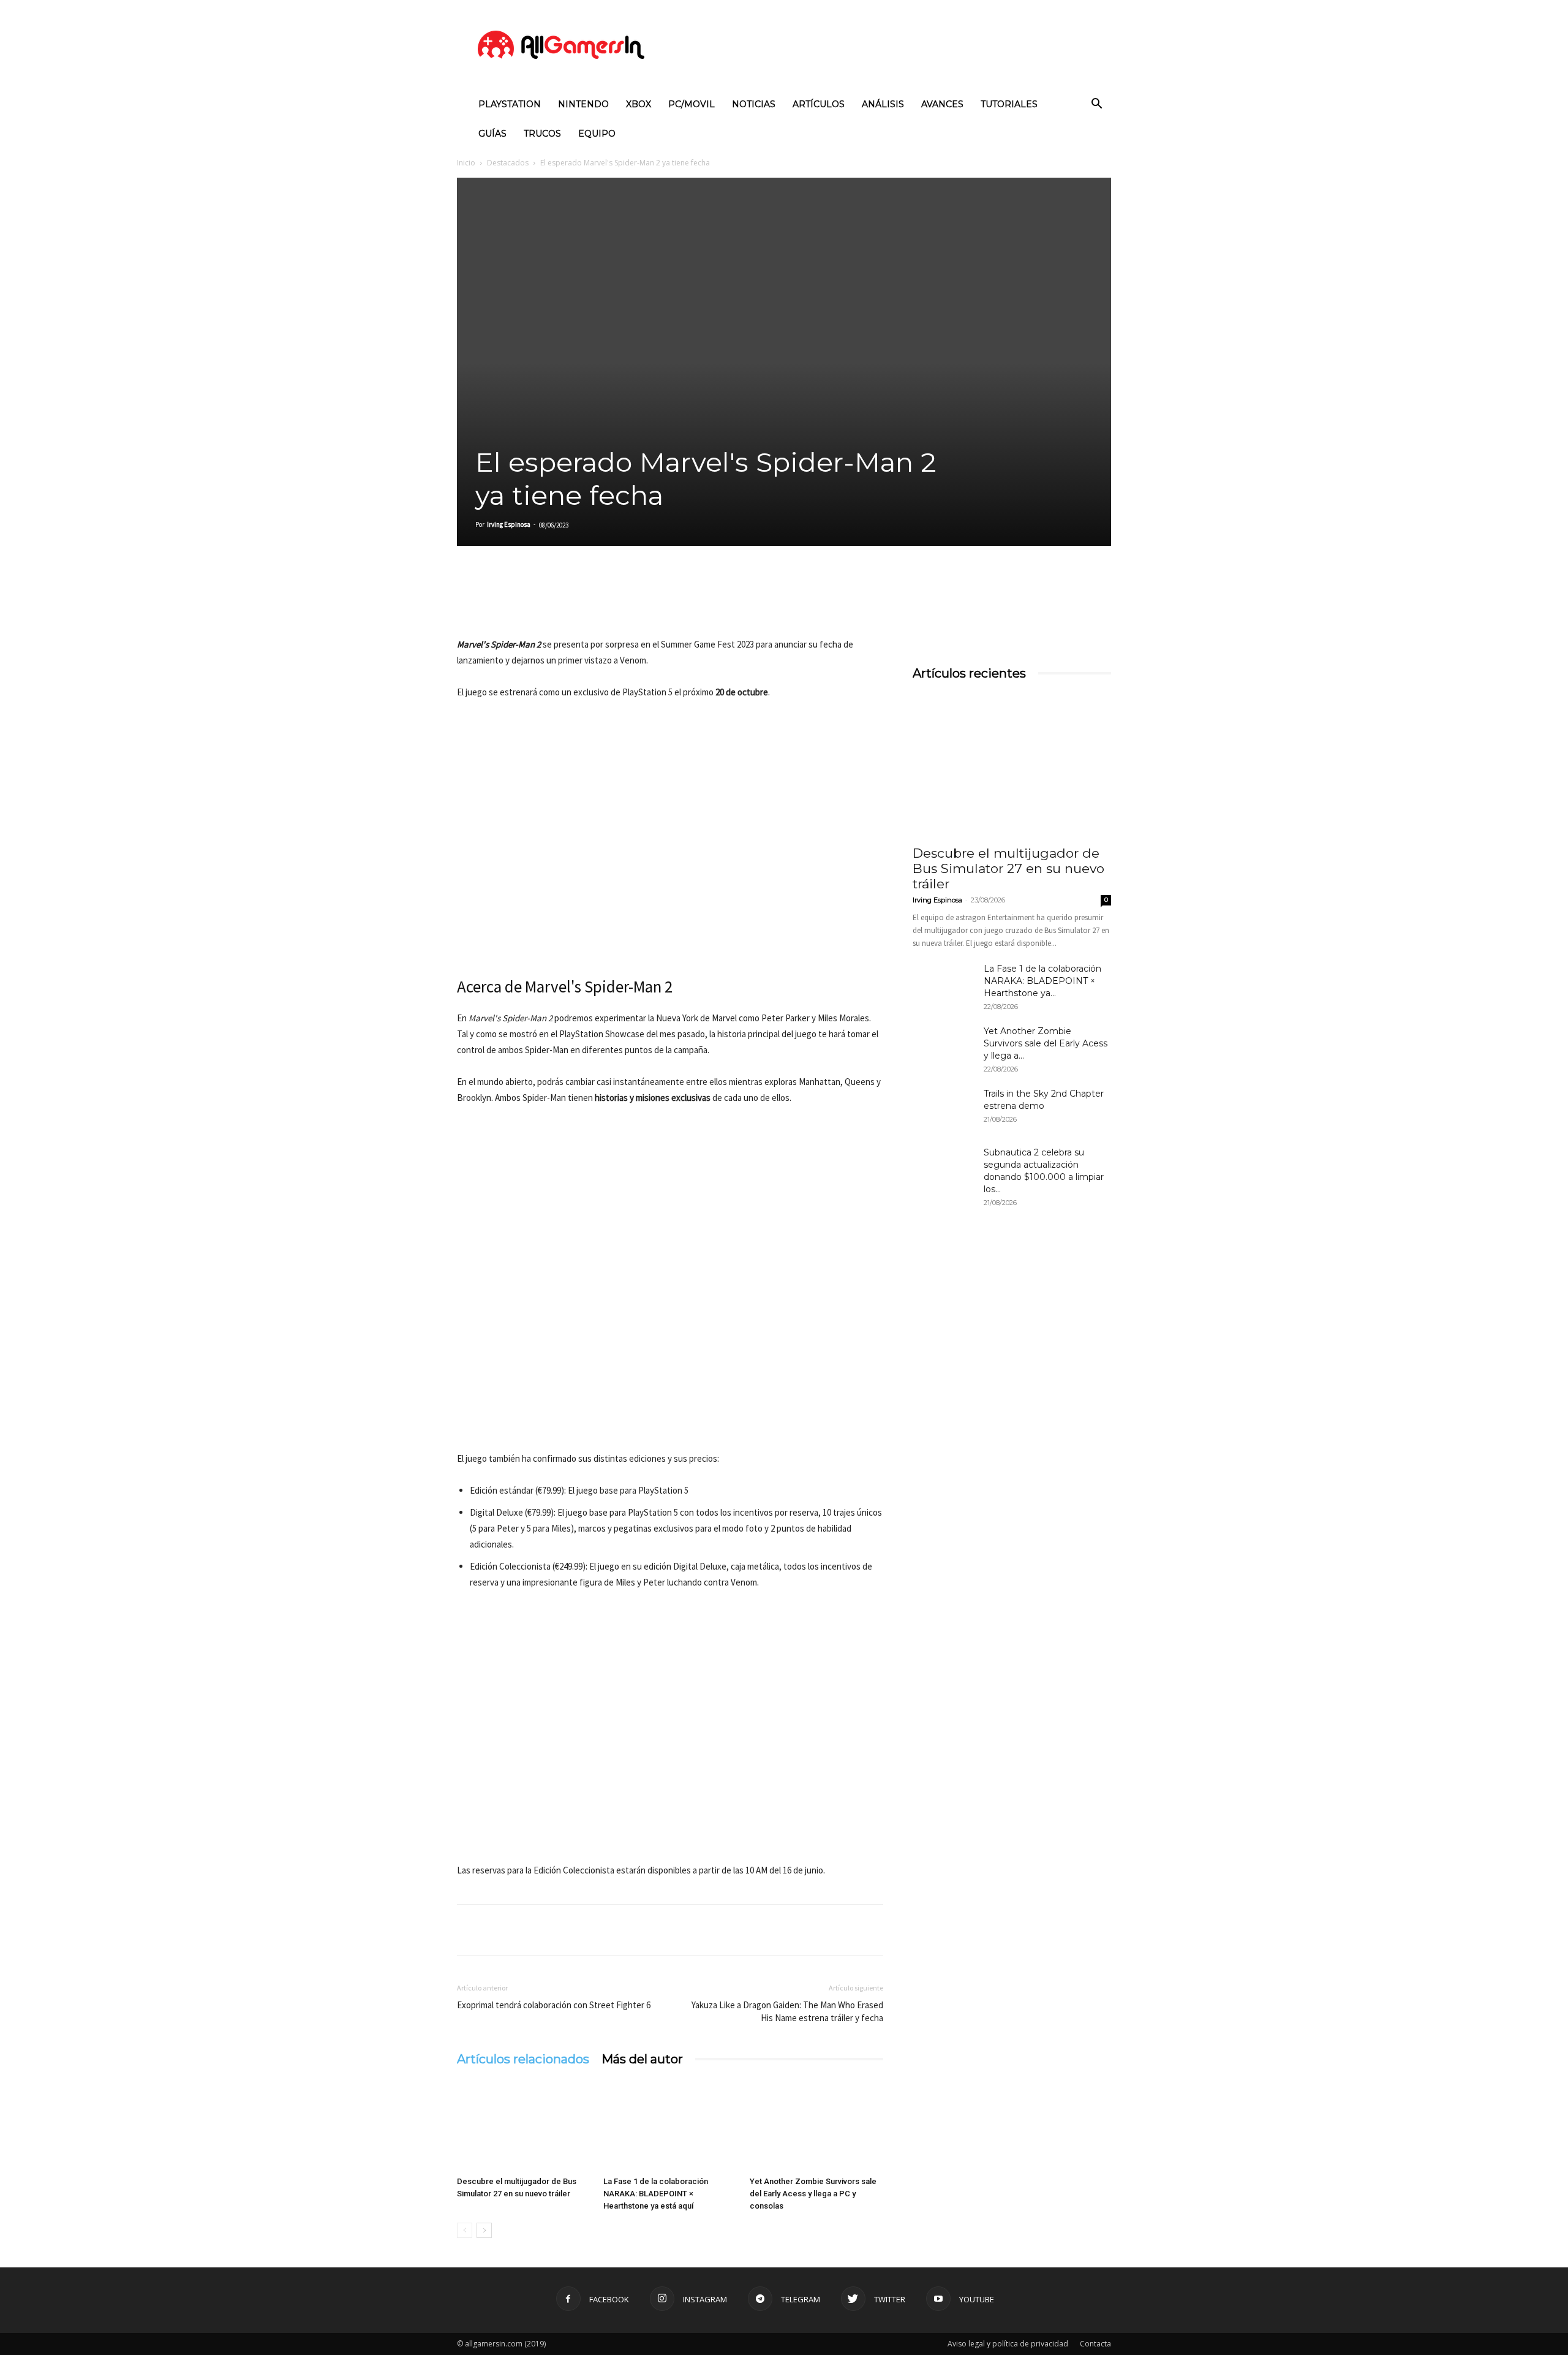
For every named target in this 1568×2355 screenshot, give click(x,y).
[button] (1096, 105)
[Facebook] (469, 602)
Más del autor (642, 2059)
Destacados (508, 163)
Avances (942, 104)
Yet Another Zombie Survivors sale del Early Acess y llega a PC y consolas (813, 2194)
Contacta (1095, 2344)
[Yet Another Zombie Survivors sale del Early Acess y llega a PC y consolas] (816, 2125)
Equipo (597, 134)
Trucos (542, 134)
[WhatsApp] (554, 602)
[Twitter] (497, 602)
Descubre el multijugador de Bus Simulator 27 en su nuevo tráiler (1008, 868)
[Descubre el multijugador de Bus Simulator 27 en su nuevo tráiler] (524, 2125)
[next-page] (484, 2230)
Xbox (639, 104)
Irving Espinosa (509, 524)
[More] (611, 602)
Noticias (754, 104)
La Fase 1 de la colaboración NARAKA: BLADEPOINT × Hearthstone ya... (1042, 981)
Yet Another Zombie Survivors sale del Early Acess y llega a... (1046, 1043)
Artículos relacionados (523, 2059)
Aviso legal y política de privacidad (1008, 2344)
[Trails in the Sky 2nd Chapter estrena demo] (943, 1109)
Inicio (466, 163)
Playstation (510, 104)
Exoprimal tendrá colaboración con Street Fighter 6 (554, 2005)
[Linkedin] (526, 602)
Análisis (883, 104)
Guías (492, 134)
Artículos (819, 104)
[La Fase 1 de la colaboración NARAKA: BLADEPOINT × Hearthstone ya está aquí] (670, 2125)
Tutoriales (1009, 104)
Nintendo (583, 104)
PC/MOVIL (692, 104)
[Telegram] (582, 602)
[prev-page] (465, 2230)
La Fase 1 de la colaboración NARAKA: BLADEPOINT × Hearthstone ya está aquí (656, 2194)
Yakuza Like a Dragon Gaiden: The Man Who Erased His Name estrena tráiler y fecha (787, 2011)
